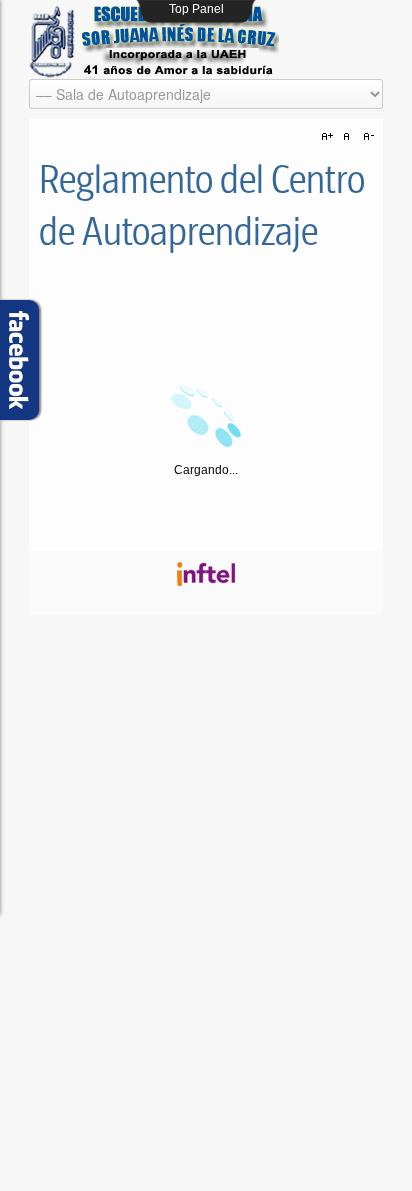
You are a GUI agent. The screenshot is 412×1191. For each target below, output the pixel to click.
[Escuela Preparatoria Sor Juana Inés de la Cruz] (154, 42)
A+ (330, 137)
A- (366, 137)
